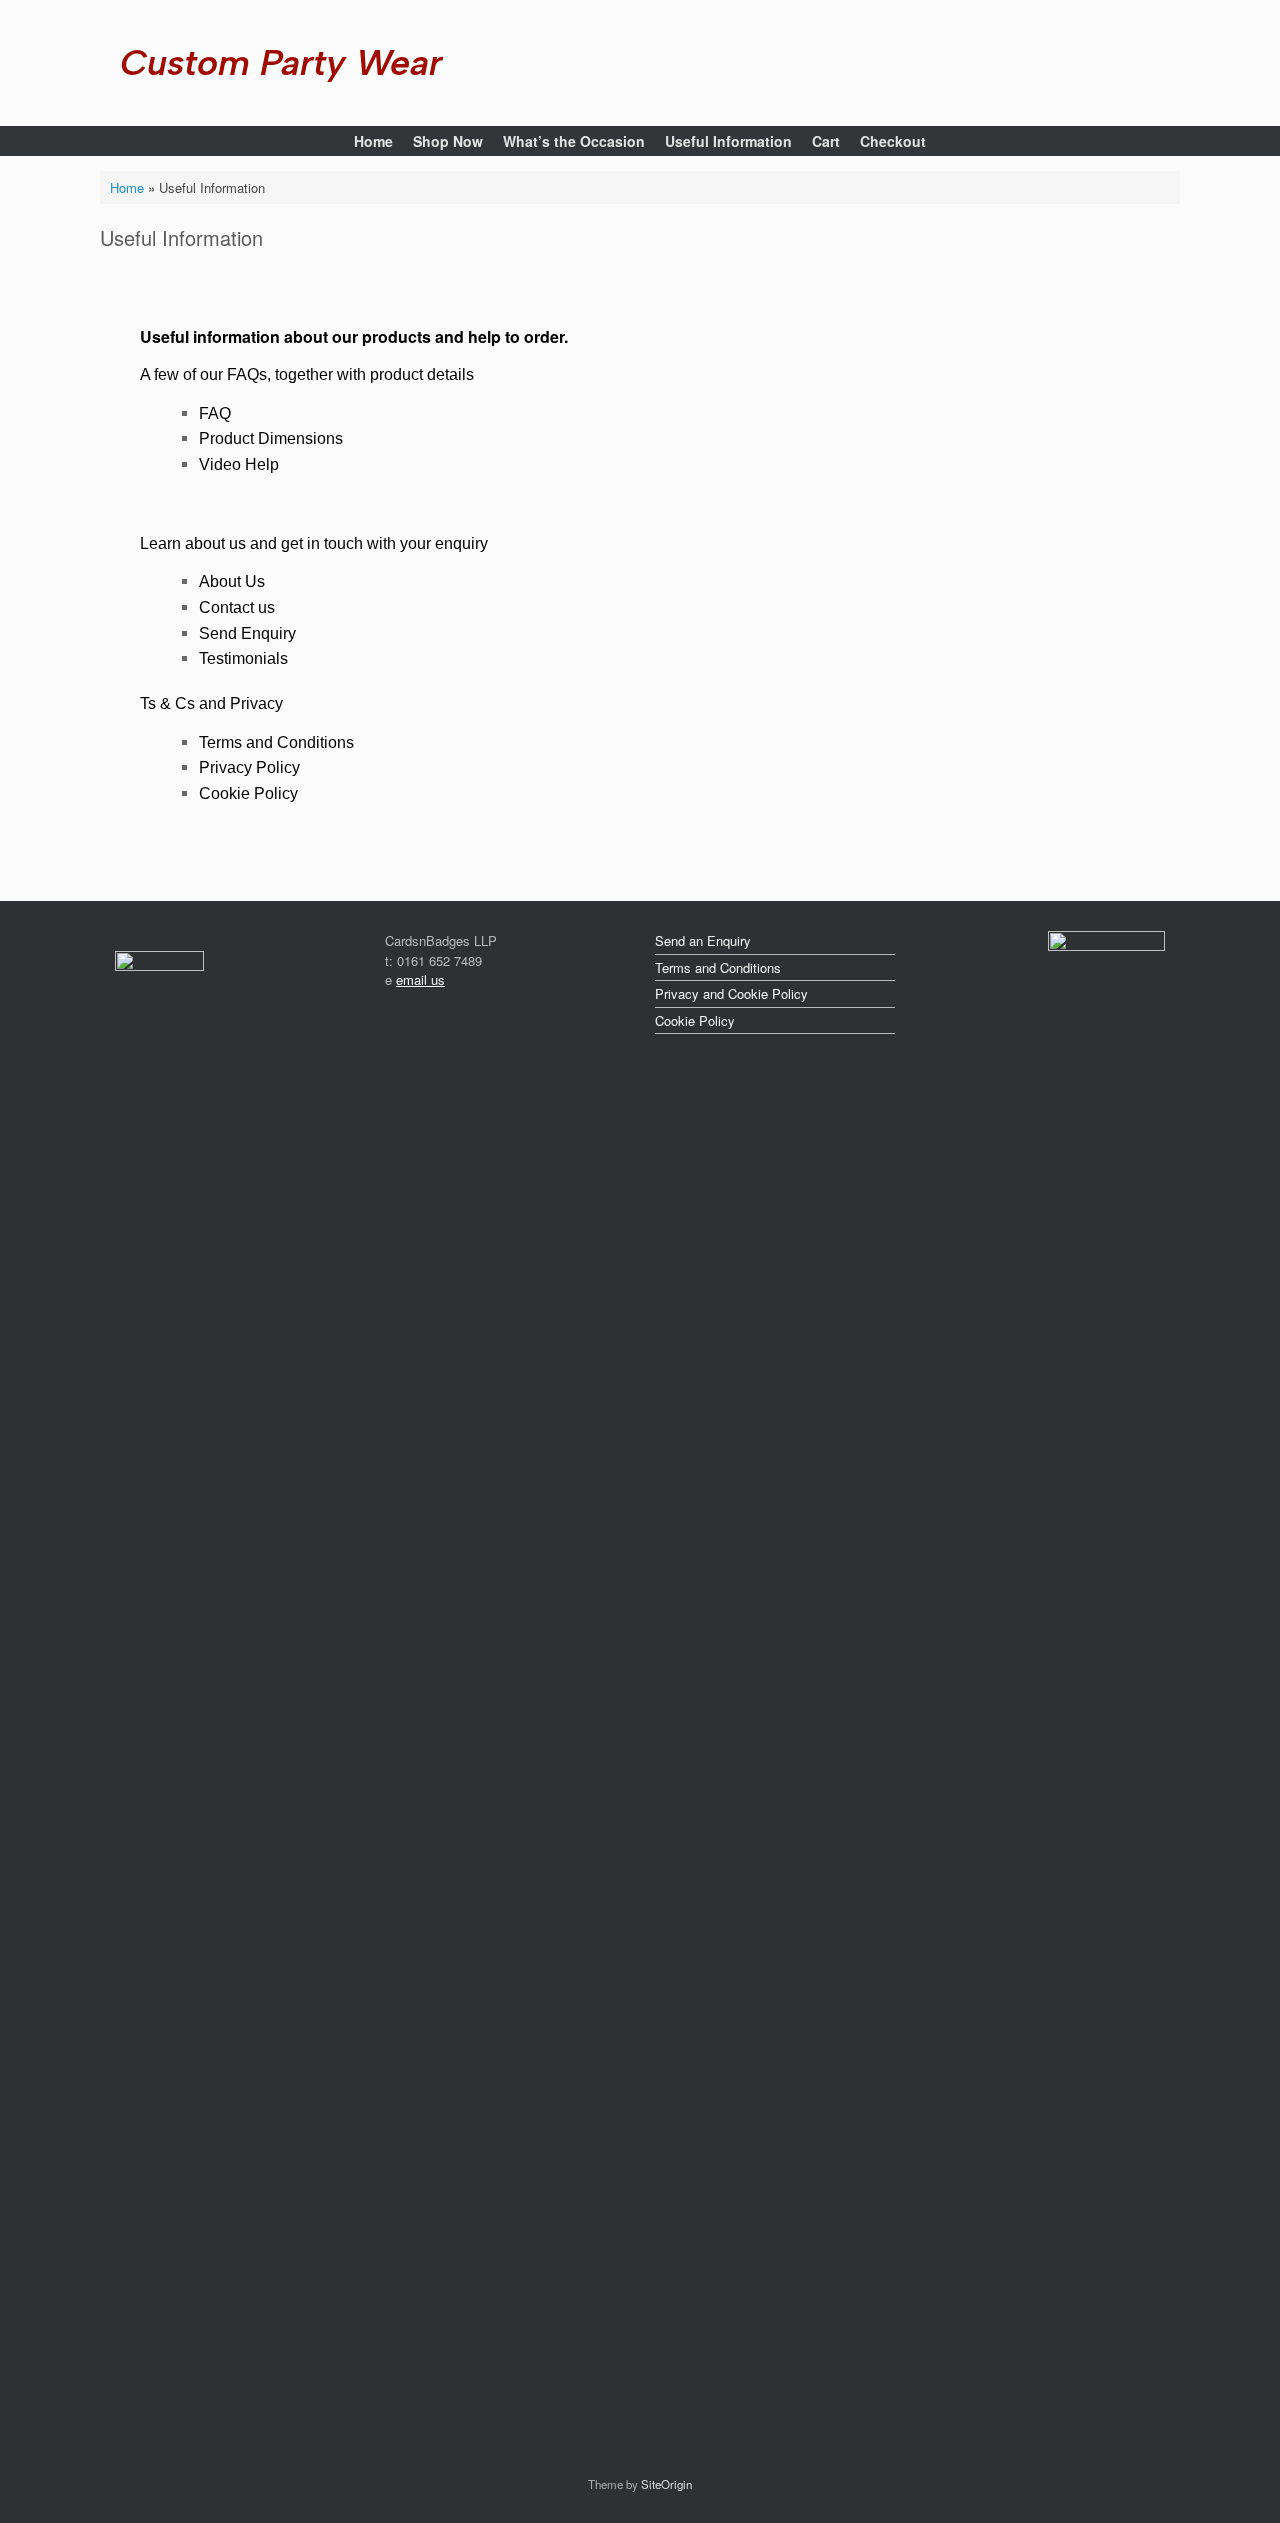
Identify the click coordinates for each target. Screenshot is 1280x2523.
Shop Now (448, 141)
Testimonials (243, 658)
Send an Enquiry (703, 940)
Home (373, 141)
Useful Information (728, 141)
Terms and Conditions (276, 742)
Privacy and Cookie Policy (731, 993)
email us (420, 979)
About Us (232, 581)
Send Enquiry (247, 633)
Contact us (237, 607)
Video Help (239, 464)
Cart (826, 141)
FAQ (215, 413)
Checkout (893, 141)
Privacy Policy (249, 767)
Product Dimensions (271, 438)
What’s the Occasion (574, 141)
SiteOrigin (666, 2484)
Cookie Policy (248, 793)
